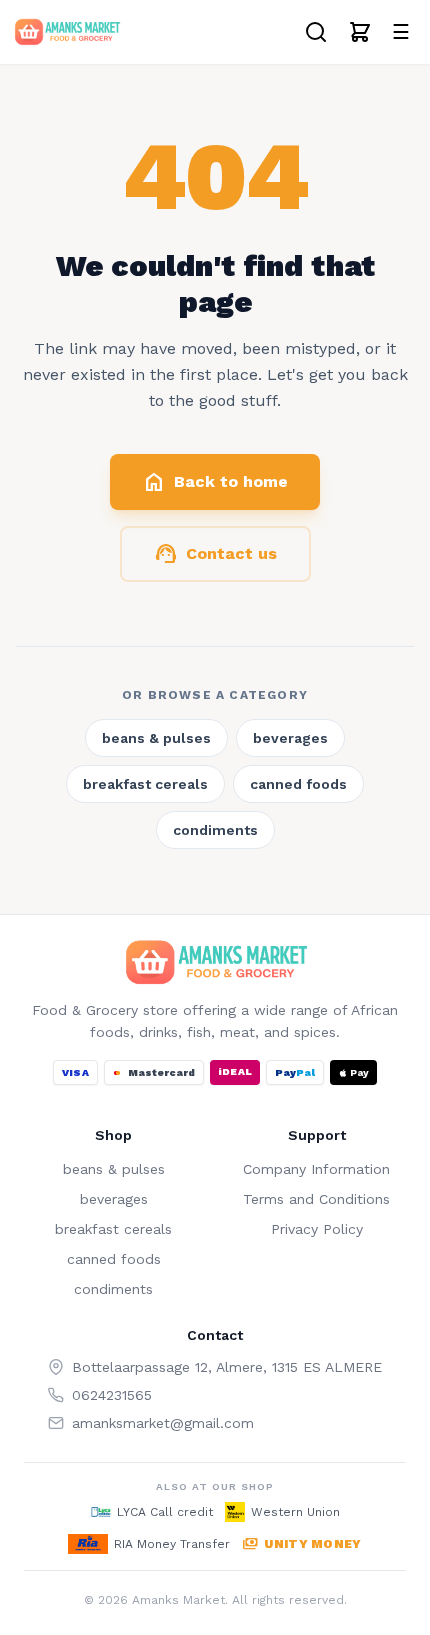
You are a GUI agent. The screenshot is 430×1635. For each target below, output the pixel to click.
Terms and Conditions (316, 1199)
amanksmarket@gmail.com (163, 1423)
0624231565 (112, 1395)
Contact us (215, 554)
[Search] (316, 32)
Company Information (316, 1169)
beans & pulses (156, 738)
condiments (215, 830)
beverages (290, 738)
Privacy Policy (317, 1229)
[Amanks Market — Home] (66, 32)
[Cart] (360, 32)
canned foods (298, 784)
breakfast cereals (145, 784)
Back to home (215, 482)
